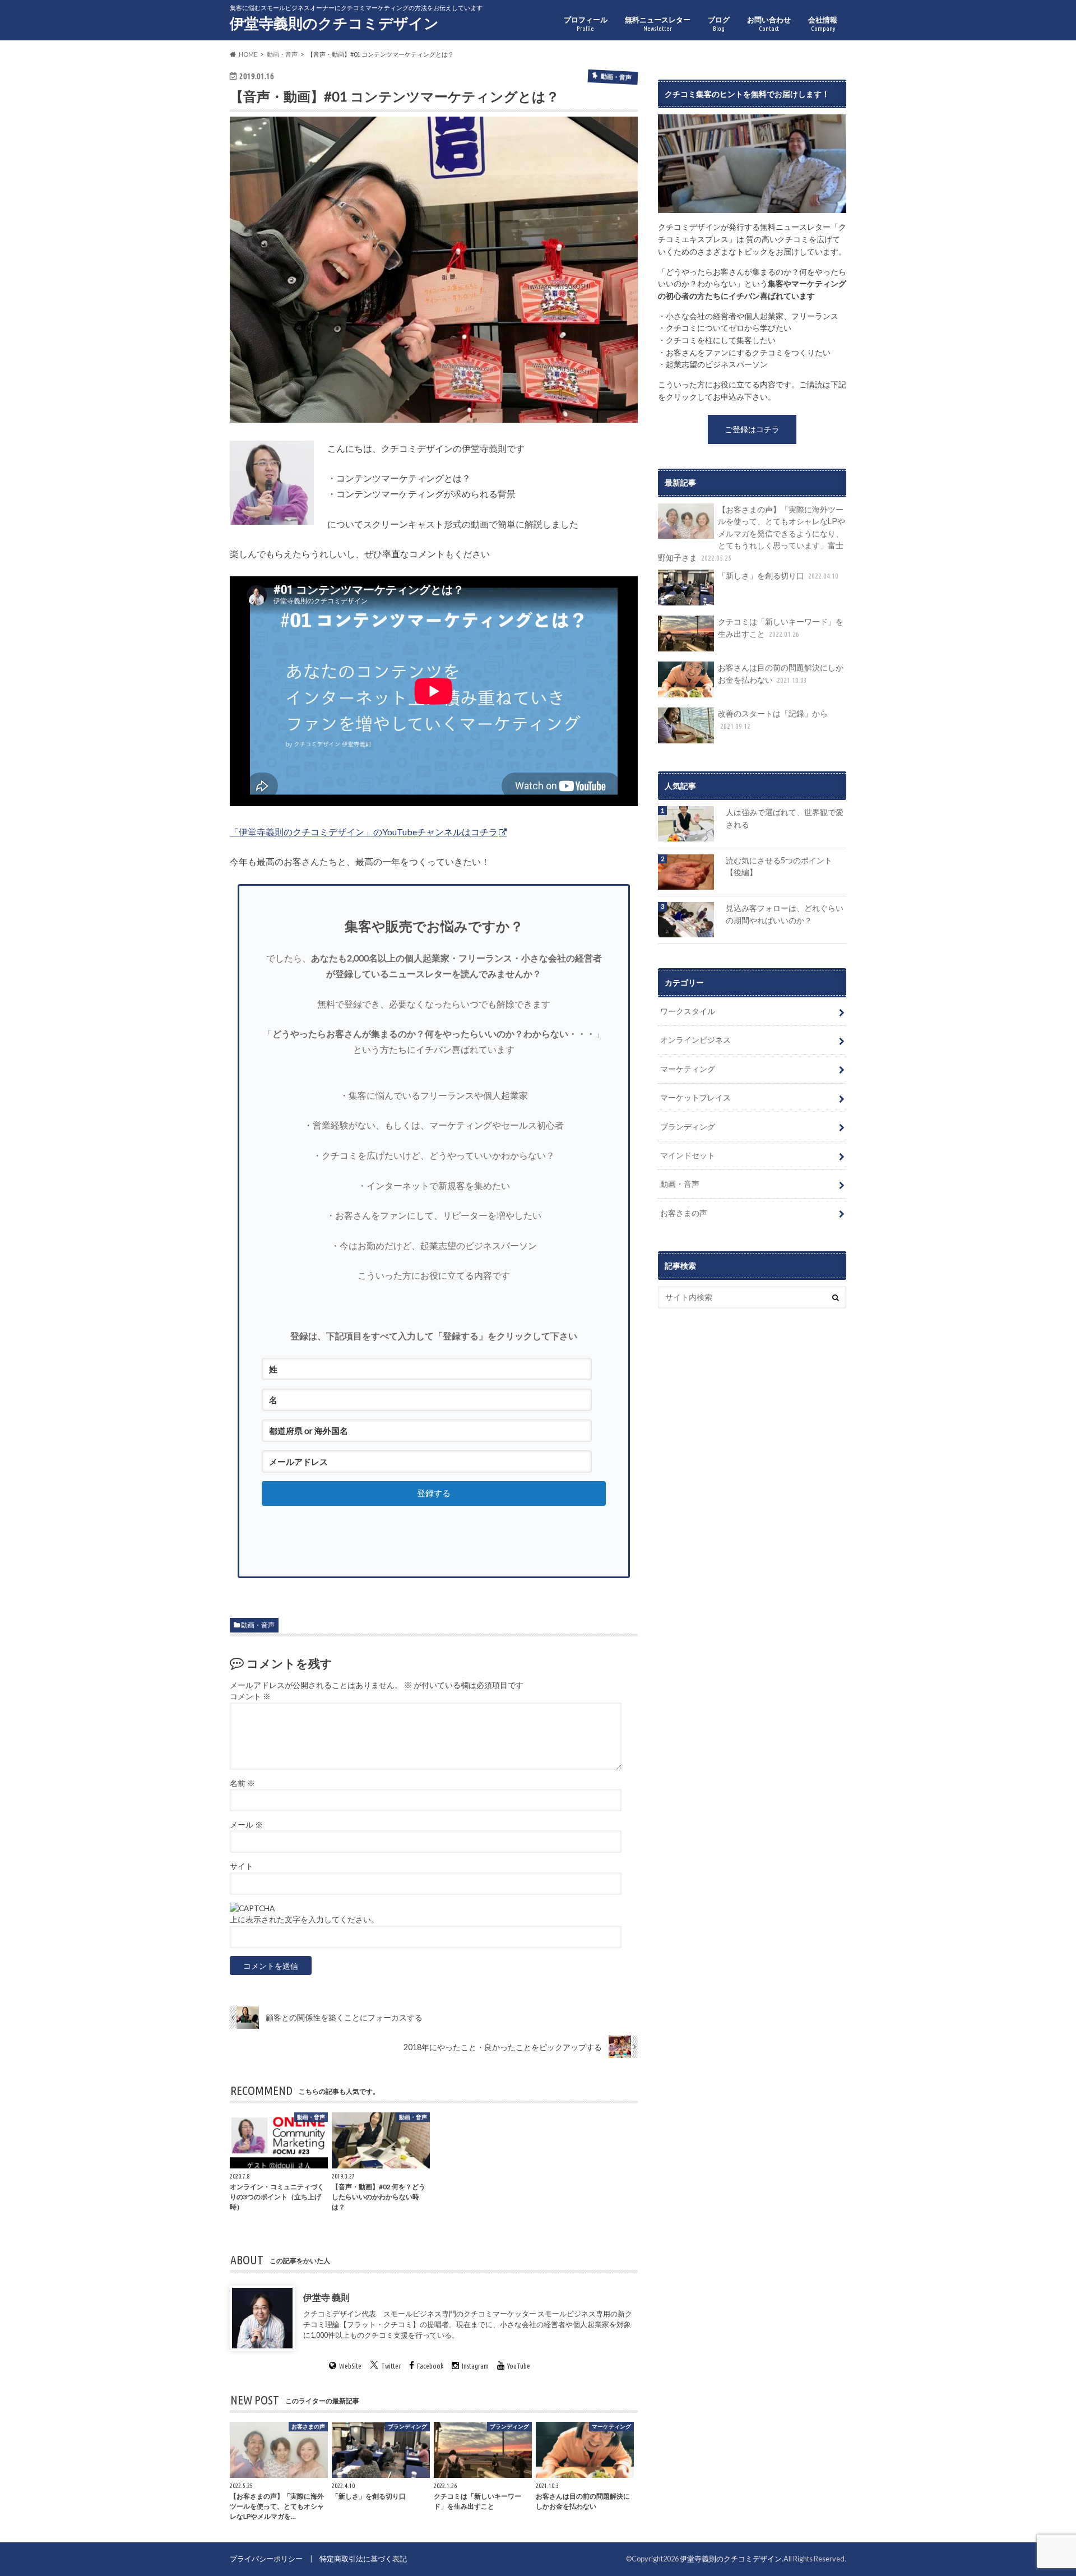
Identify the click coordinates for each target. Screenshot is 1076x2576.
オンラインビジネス (695, 1040)
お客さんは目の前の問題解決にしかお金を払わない (781, 674)
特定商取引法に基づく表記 (363, 2559)
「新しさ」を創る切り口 (778, 575)
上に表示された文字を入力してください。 (304, 1920)
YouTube (519, 2366)
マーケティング (688, 1069)
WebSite (350, 2366)
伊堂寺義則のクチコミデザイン (334, 23)
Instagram (475, 2366)
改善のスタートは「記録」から (773, 719)
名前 (242, 1783)
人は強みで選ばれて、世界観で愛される (785, 818)
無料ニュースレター (658, 24)
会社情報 (823, 24)
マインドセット (688, 1155)
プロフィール (586, 24)
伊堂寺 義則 (326, 2297)
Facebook (430, 2366)
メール (246, 1825)
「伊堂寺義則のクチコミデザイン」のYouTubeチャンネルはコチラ (364, 832)
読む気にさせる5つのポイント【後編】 (779, 866)
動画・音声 (258, 1625)
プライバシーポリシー (266, 2559)
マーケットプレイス (695, 1097)
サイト (242, 1866)
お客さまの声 (684, 1213)
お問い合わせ (769, 24)
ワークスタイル (688, 1011)
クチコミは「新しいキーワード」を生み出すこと (781, 628)
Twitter (391, 2366)
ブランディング (688, 1127)
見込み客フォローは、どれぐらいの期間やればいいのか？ (785, 914)
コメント (250, 1696)
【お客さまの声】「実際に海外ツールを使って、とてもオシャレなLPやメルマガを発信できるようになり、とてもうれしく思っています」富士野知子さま (752, 533)
